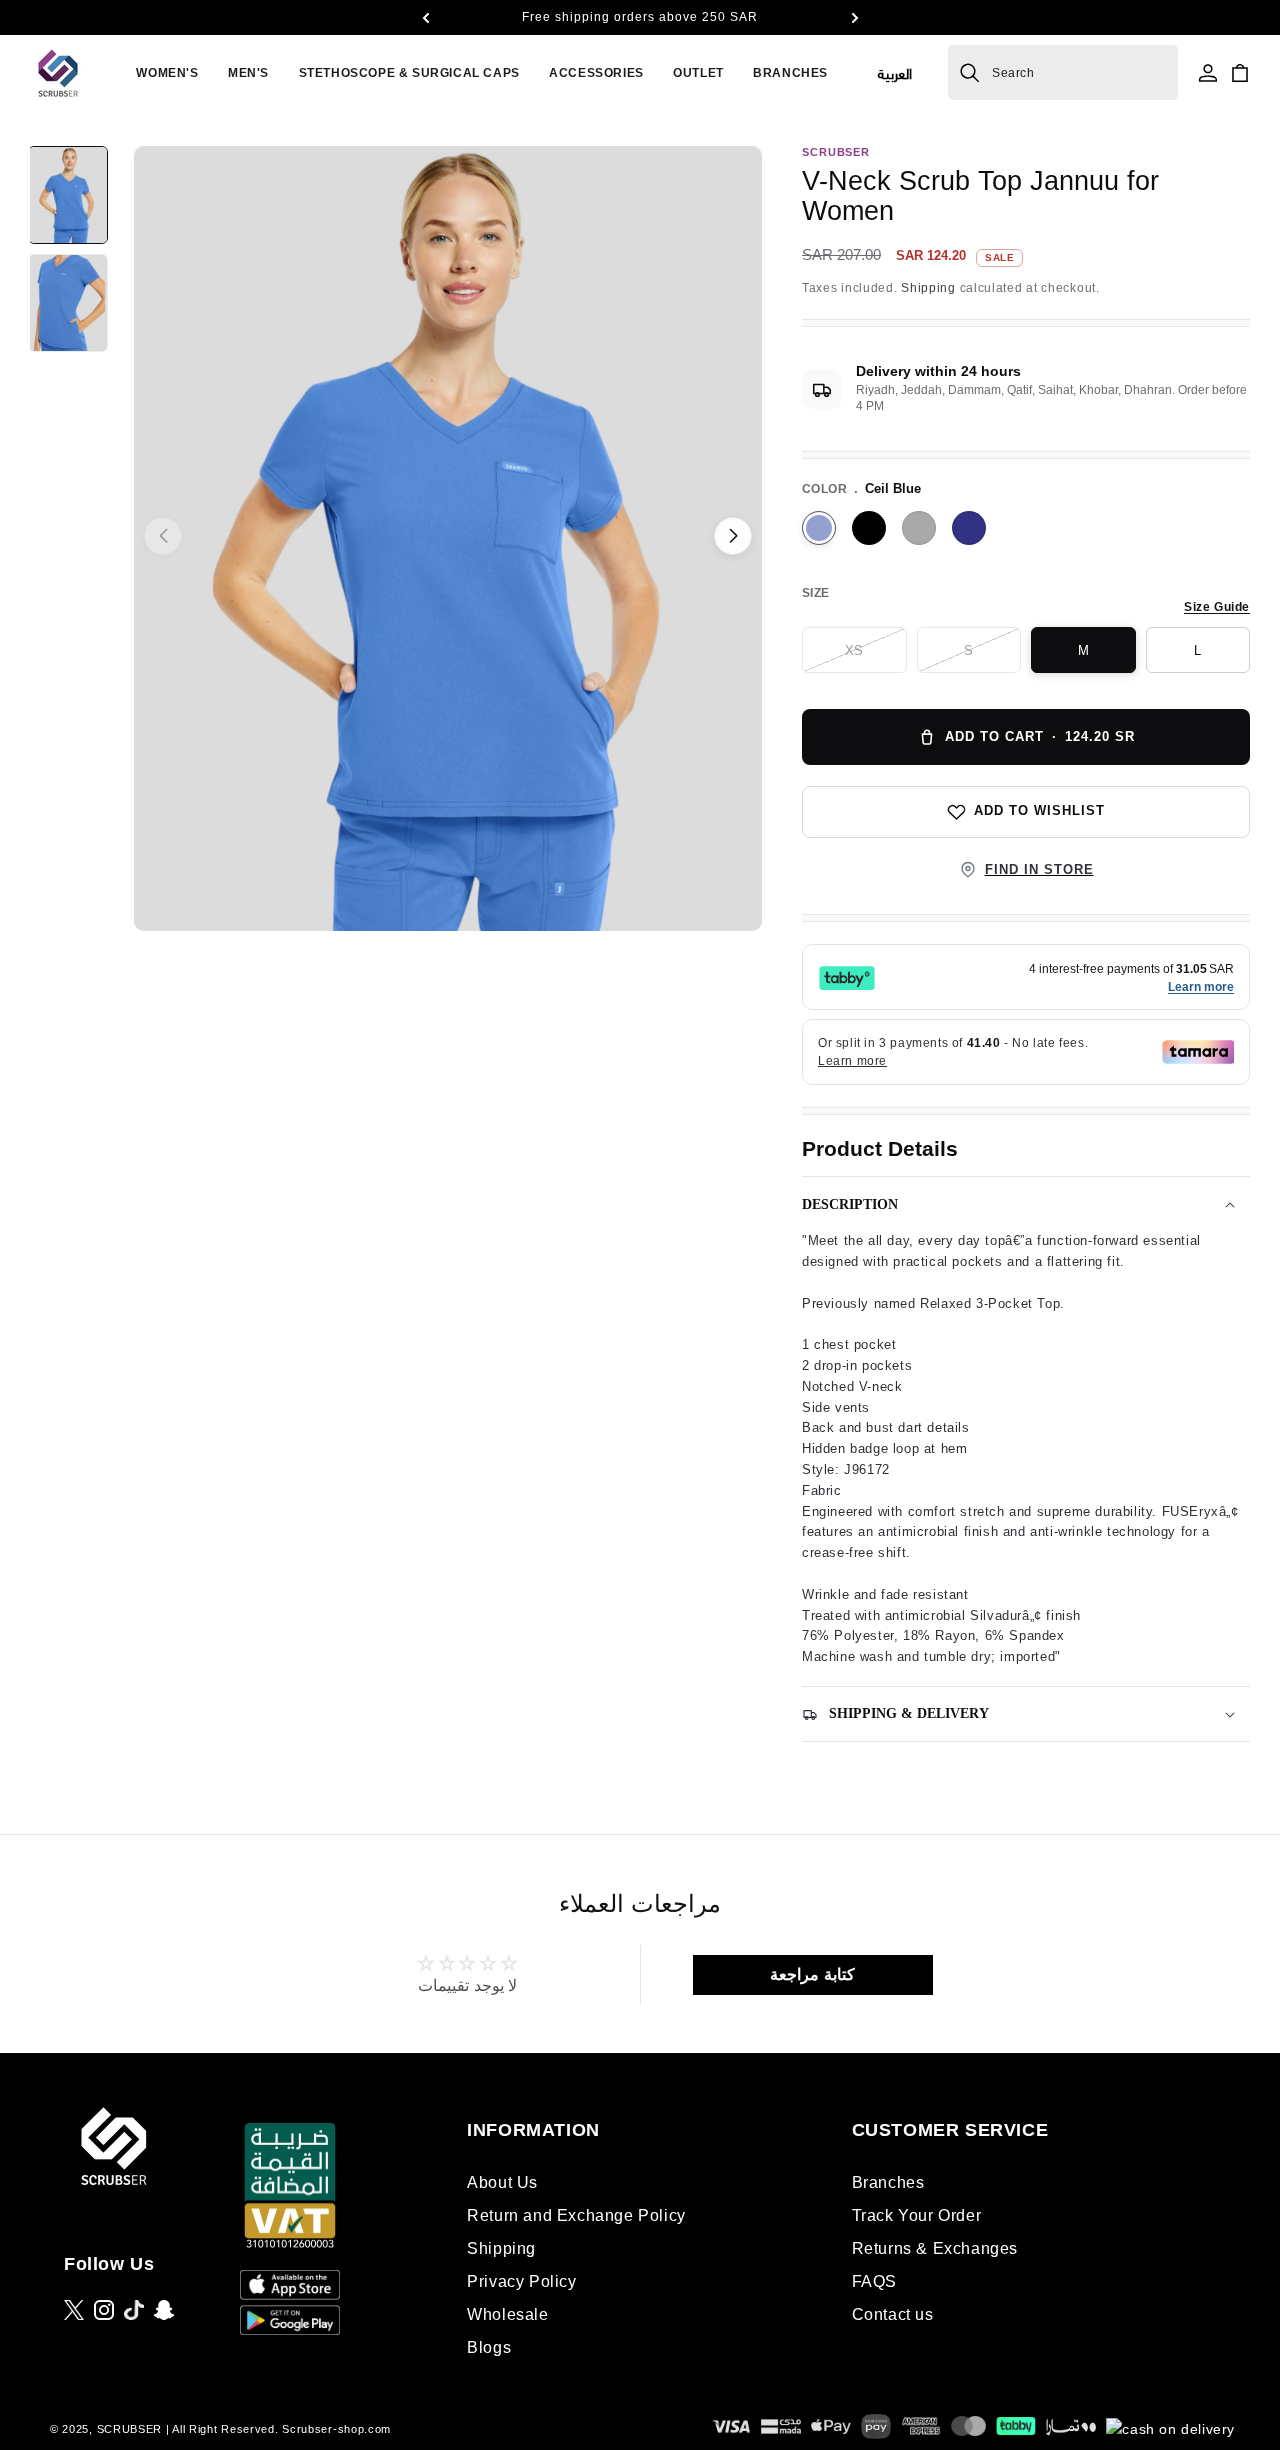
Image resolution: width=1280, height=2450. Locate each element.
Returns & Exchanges (935, 2248)
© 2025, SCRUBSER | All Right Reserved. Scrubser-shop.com (220, 2429)
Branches (888, 2182)
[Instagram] (104, 2310)
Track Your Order (917, 2215)
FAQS (874, 2281)
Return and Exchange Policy (576, 2215)
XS (875, 658)
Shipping (928, 288)
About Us (502, 2182)
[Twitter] (74, 2310)
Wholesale (507, 2314)
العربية (895, 72)
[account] (1208, 73)
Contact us (893, 2314)
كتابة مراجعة (812, 1974)
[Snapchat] (164, 2310)
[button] (425, 18)
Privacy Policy (521, 2281)
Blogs (489, 2347)
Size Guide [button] (1217, 607)
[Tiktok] (134, 2310)
